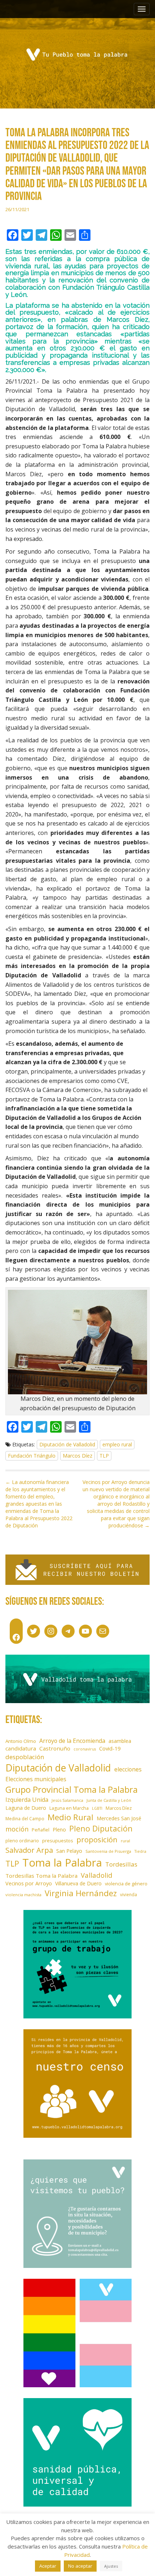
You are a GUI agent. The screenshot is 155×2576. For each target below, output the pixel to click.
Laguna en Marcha (69, 1808)
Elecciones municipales (36, 1779)
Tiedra (140, 1851)
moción (17, 1829)
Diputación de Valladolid (67, 1444)
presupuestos (58, 1841)
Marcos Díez (77, 1456)
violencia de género (126, 1884)
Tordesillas (121, 1864)
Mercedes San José (119, 1818)
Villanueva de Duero (78, 1883)
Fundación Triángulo (32, 1456)
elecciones (128, 1769)
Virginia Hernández (81, 1893)
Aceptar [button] (48, 2566)
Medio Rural (70, 1817)
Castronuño (55, 1748)
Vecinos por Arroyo (29, 1883)
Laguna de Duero (26, 1808)
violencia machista (23, 1895)
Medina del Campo (25, 1818)
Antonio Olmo (21, 1741)
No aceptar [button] (80, 2566)
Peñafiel (41, 1830)
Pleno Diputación (101, 1828)
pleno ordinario (22, 1841)
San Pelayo (69, 1851)
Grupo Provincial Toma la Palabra (72, 1789)
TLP (104, 1456)
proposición (97, 1839)
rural (125, 1841)
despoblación (25, 1757)
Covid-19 (110, 1748)
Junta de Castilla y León (109, 1800)
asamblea (120, 1741)
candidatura (21, 1748)
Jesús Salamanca (67, 1800)
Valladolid (97, 1875)
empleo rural (117, 1444)
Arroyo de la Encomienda (72, 1741)
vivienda (129, 1894)
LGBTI (97, 1808)
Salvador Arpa (29, 1850)
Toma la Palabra (62, 1863)
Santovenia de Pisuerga (108, 1851)
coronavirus (85, 1749)
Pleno (59, 1829)
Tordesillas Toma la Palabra (41, 1876)
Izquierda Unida (27, 1800)
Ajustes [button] (111, 2566)
